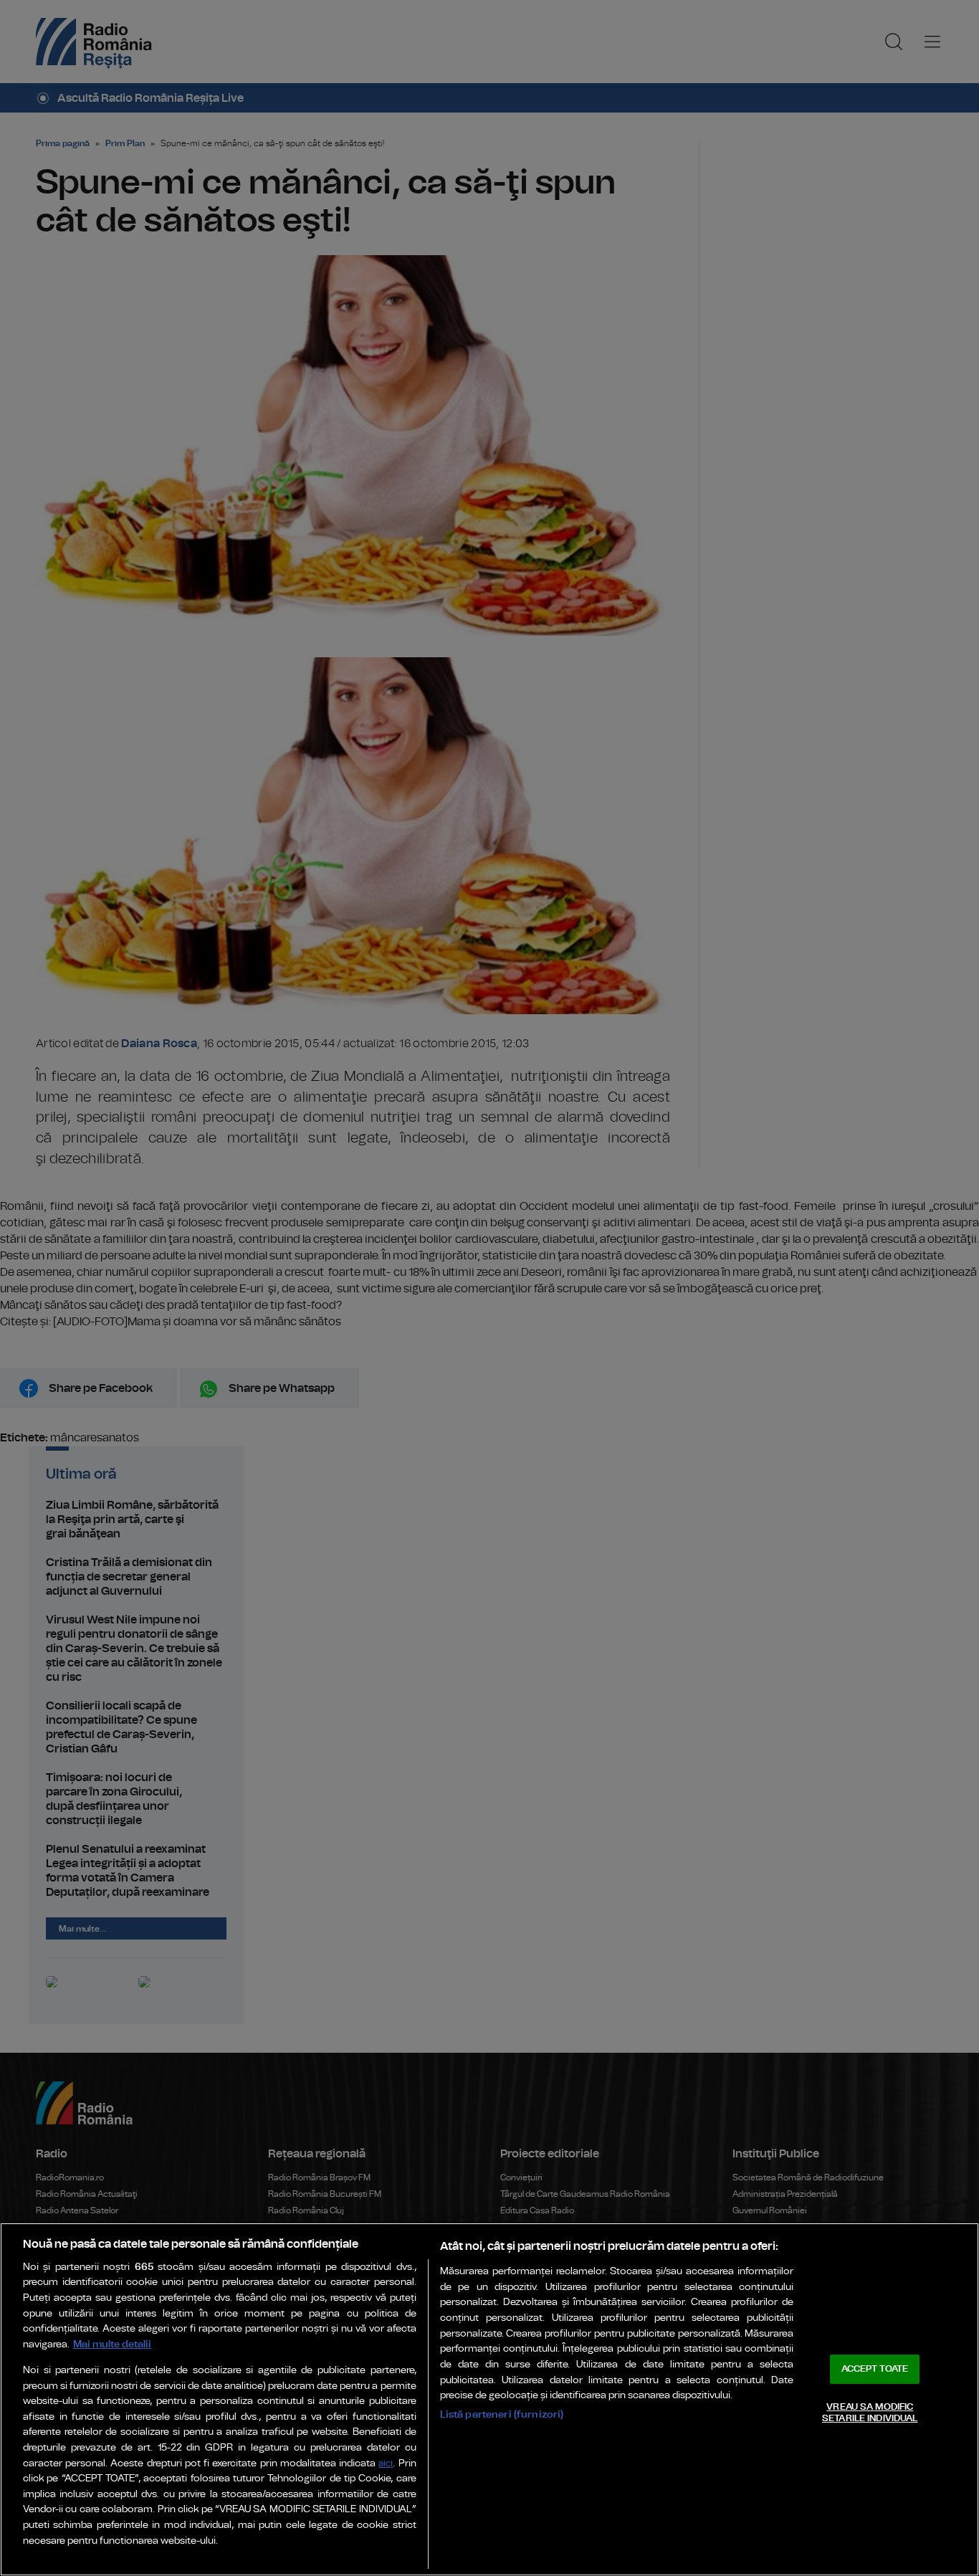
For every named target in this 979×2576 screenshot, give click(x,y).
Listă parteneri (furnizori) (502, 2414)
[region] (489, 2399)
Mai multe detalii (112, 2344)
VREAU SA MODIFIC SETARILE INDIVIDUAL (870, 2413)
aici (386, 2464)
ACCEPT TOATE (875, 2369)
